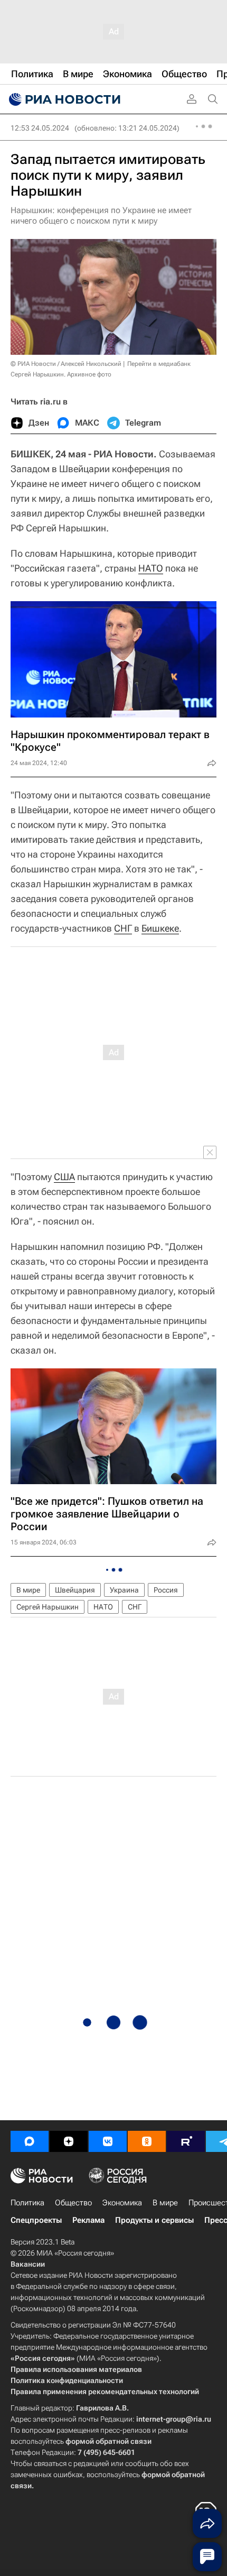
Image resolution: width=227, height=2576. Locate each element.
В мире (28, 1590)
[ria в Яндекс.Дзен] (69, 2141)
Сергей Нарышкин (48, 1607)
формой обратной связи (108, 2441)
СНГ (123, 928)
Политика (27, 2203)
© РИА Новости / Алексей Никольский (66, 364)
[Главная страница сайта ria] (63, 99)
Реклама (88, 2220)
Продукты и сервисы (154, 2220)
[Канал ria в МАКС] (30, 2141)
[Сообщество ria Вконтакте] (108, 2141)
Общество (73, 2203)
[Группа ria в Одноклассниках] (147, 2141)
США (64, 1177)
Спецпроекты (36, 2220)
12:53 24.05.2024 (40, 128)
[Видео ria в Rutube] (186, 2141)
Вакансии (28, 2264)
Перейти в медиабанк (159, 364)
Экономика (122, 2203)
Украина (124, 1590)
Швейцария (75, 1590)
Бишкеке (160, 928)
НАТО (151, 568)
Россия (166, 1590)
